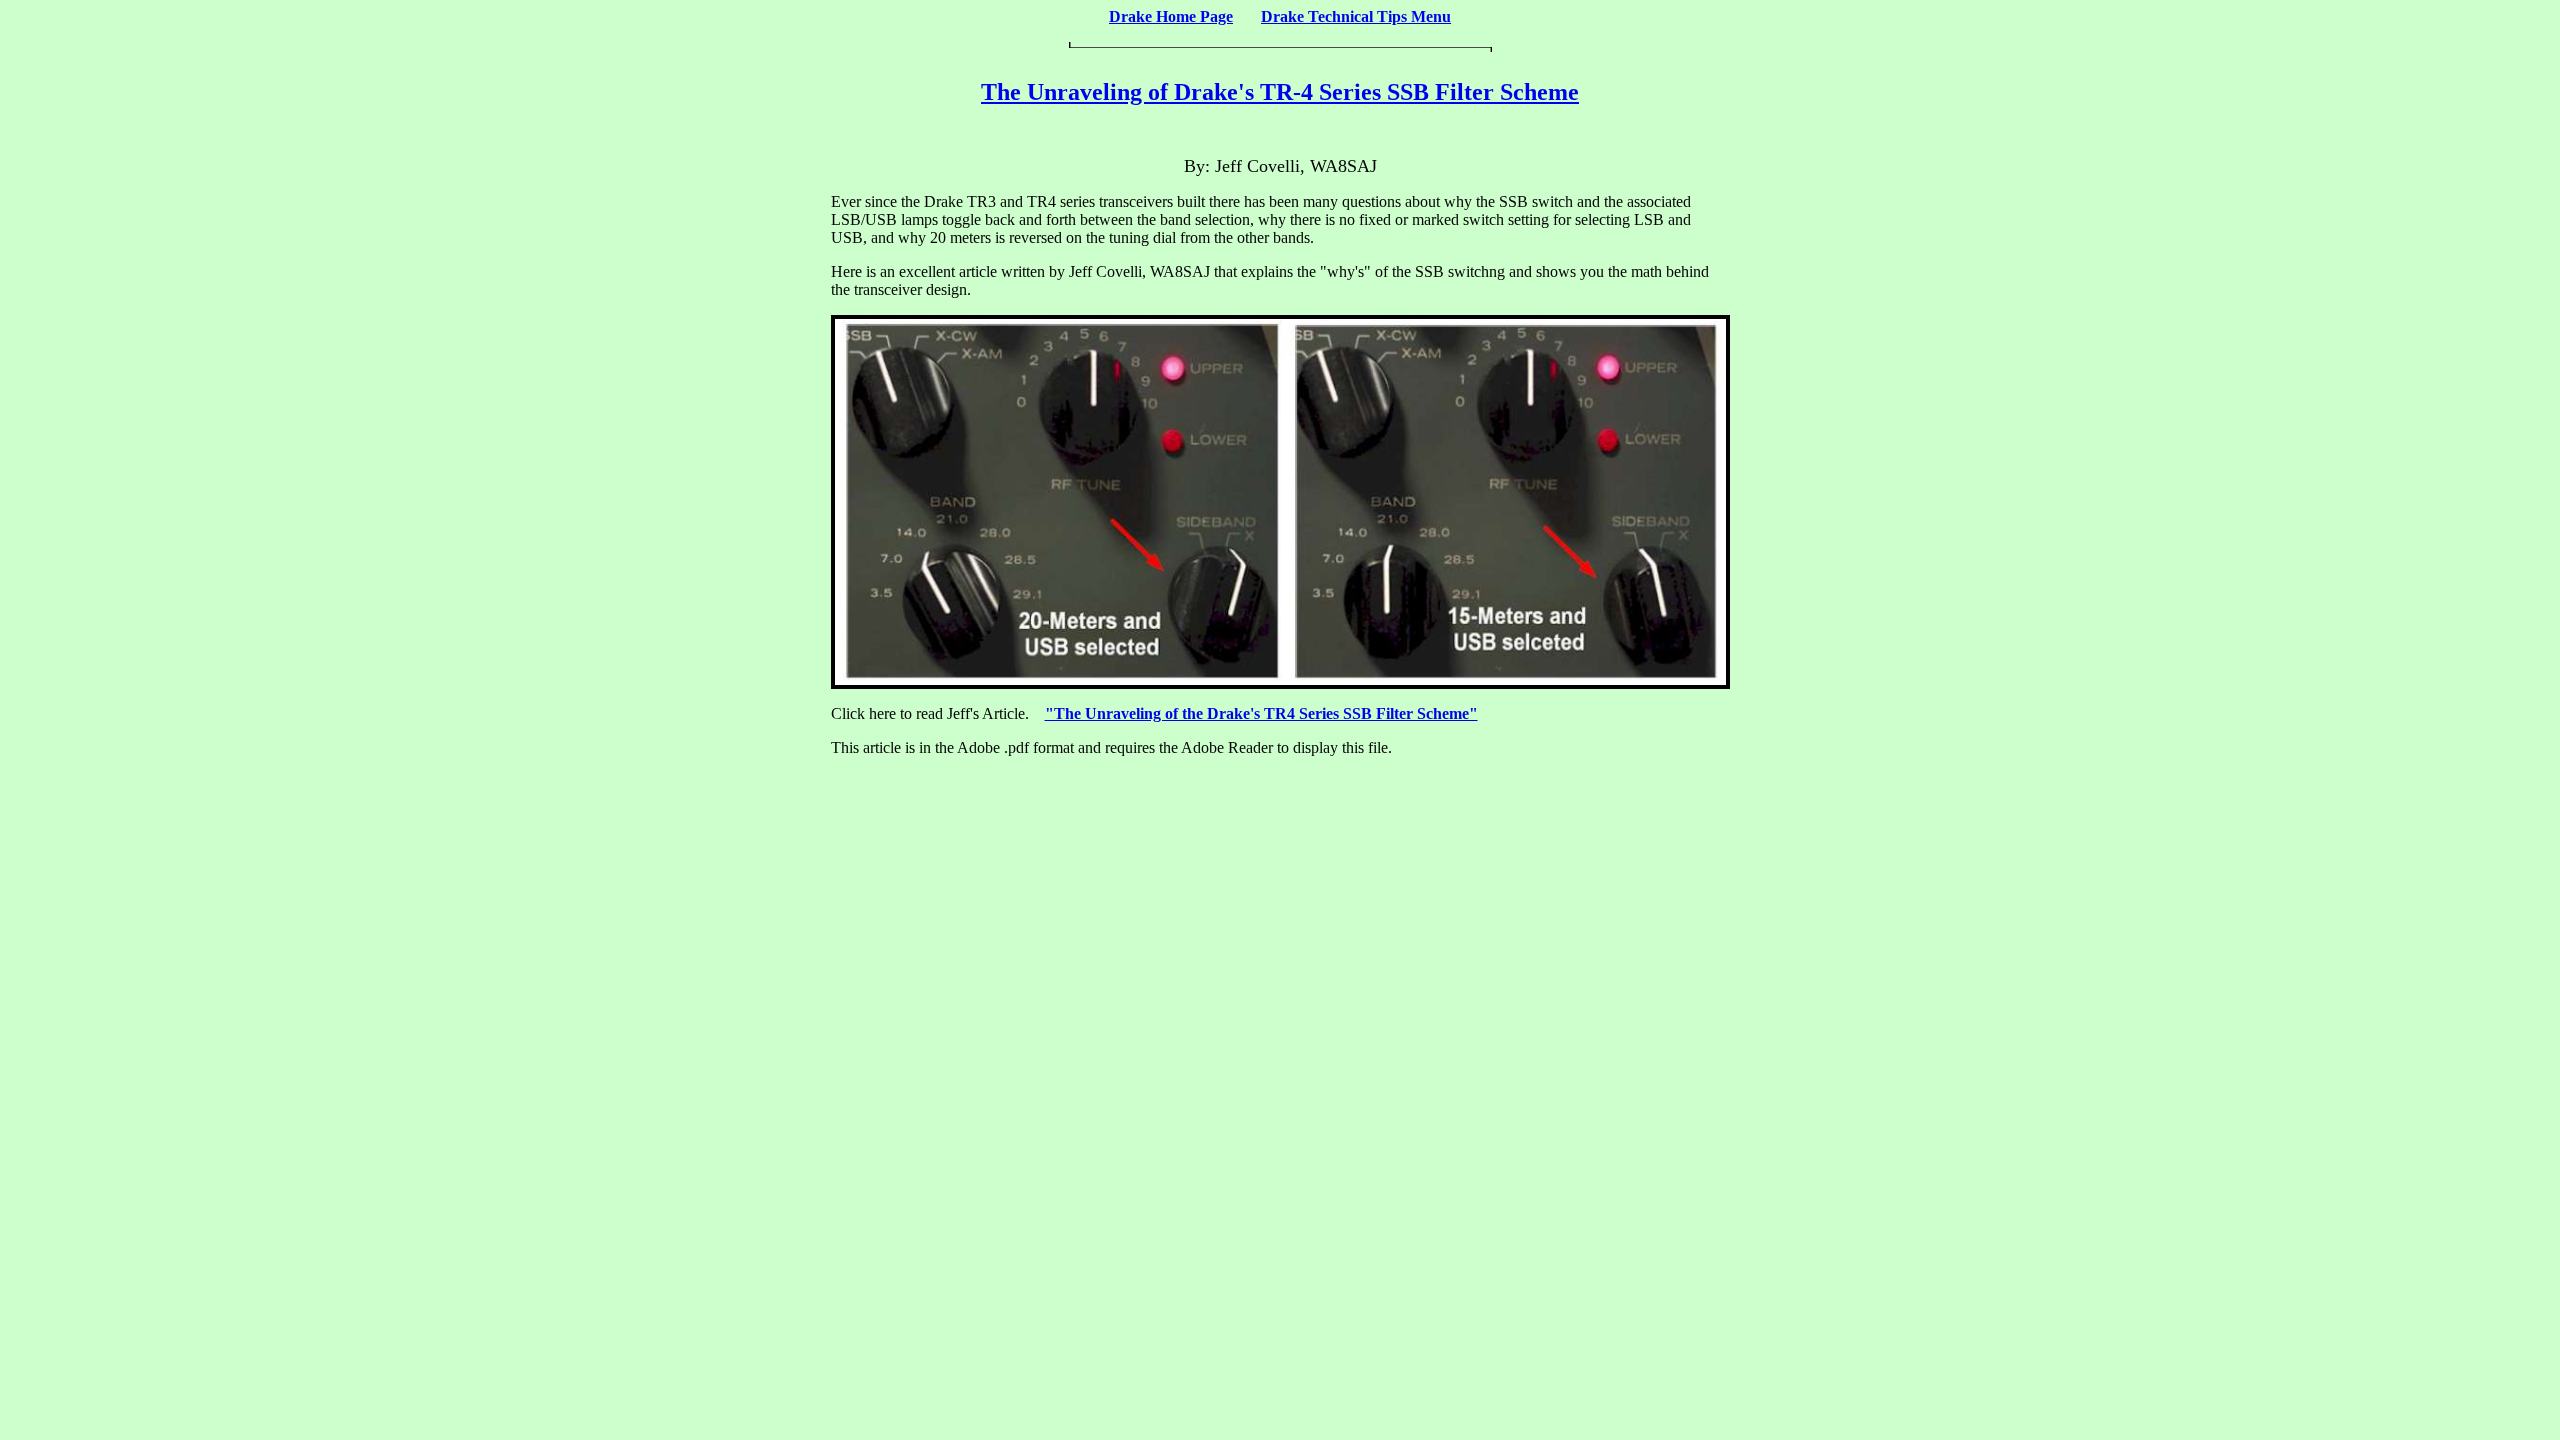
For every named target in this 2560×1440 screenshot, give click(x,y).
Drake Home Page (1171, 16)
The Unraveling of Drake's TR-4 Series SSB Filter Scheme (1280, 92)
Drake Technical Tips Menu (1356, 16)
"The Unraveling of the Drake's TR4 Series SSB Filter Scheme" (1261, 713)
